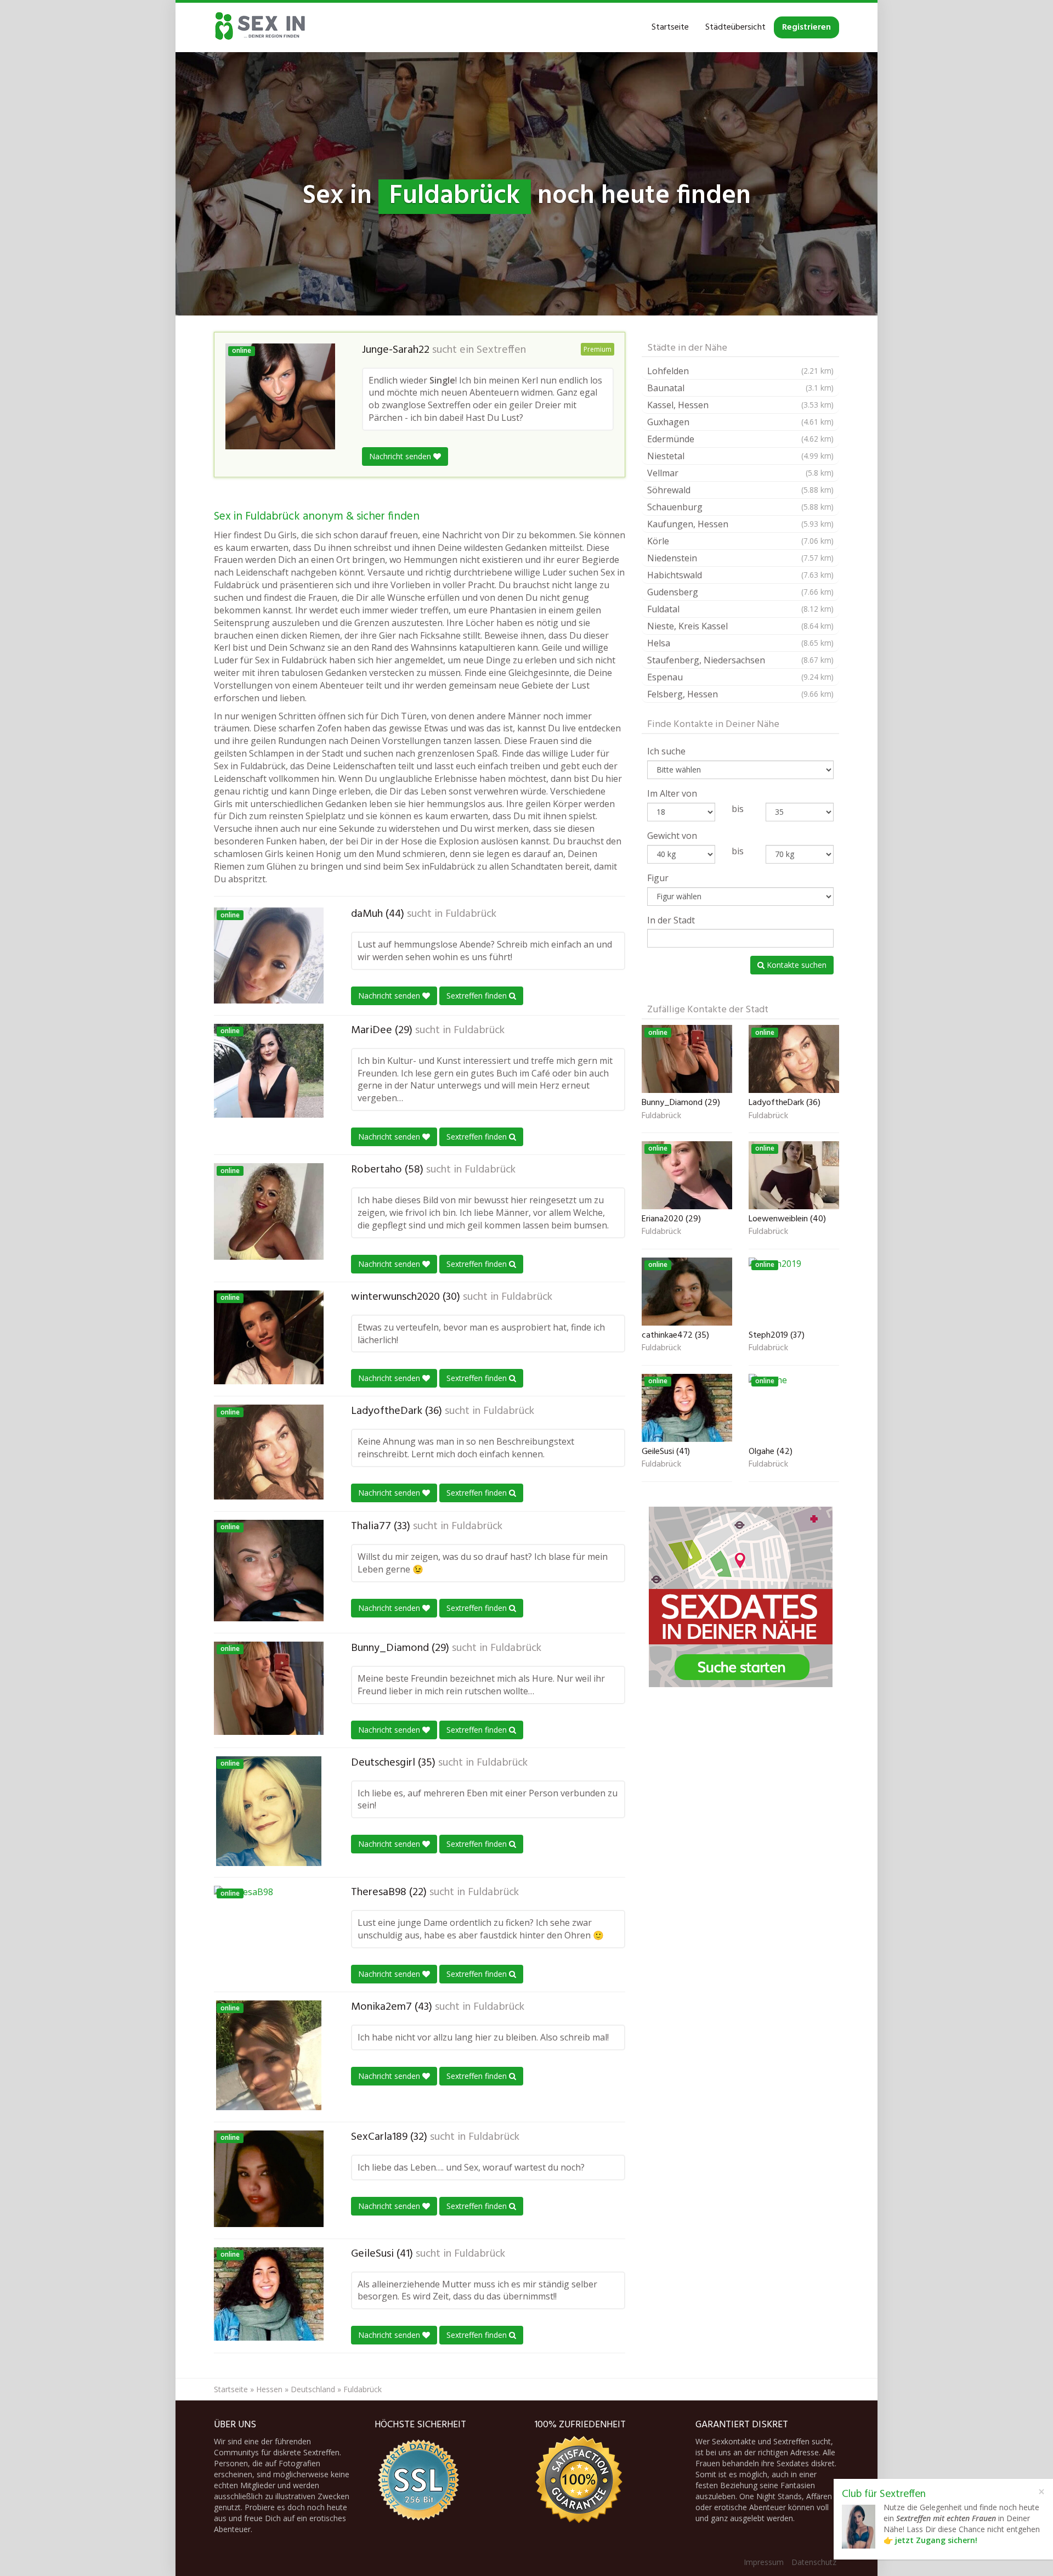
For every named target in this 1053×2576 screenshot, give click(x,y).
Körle (740, 541)
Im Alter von (672, 793)
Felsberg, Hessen (740, 694)
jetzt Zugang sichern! (936, 2540)
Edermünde (740, 439)
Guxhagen (740, 422)
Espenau (740, 677)
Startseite (670, 27)
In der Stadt (671, 920)
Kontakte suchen (796, 965)
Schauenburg (740, 507)
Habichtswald (740, 575)
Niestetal (740, 456)
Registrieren (806, 27)
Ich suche (666, 751)
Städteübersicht (735, 27)
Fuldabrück (471, 914)
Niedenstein (740, 558)
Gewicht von (672, 836)
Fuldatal (740, 609)
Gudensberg (740, 592)
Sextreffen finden (478, 996)
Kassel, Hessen (740, 405)
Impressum (764, 2562)
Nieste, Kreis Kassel (740, 626)
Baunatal (740, 388)
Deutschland (313, 2389)
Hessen (269, 2389)
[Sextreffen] (261, 27)
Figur (658, 878)
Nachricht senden (401, 456)
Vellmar (740, 473)
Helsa (740, 643)
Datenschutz (814, 2562)
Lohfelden (740, 371)
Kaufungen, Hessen (740, 524)
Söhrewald (740, 490)
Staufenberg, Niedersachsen (740, 660)
